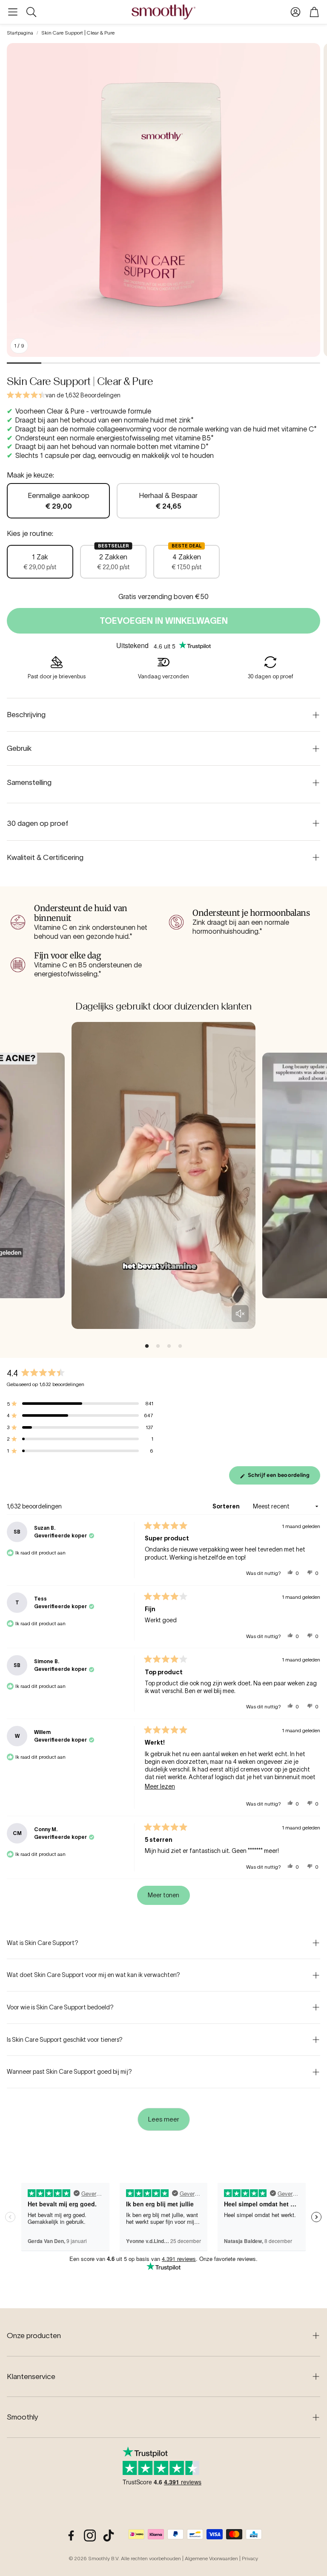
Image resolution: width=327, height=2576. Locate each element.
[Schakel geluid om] (240, 1314)
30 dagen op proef (270, 676)
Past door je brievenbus (57, 676)
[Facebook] (71, 2535)
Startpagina (20, 33)
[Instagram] (90, 2535)
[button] (13, 12)
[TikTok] (109, 2535)
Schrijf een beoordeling (280, 1478)
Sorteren (227, 1506)
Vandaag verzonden (163, 676)
